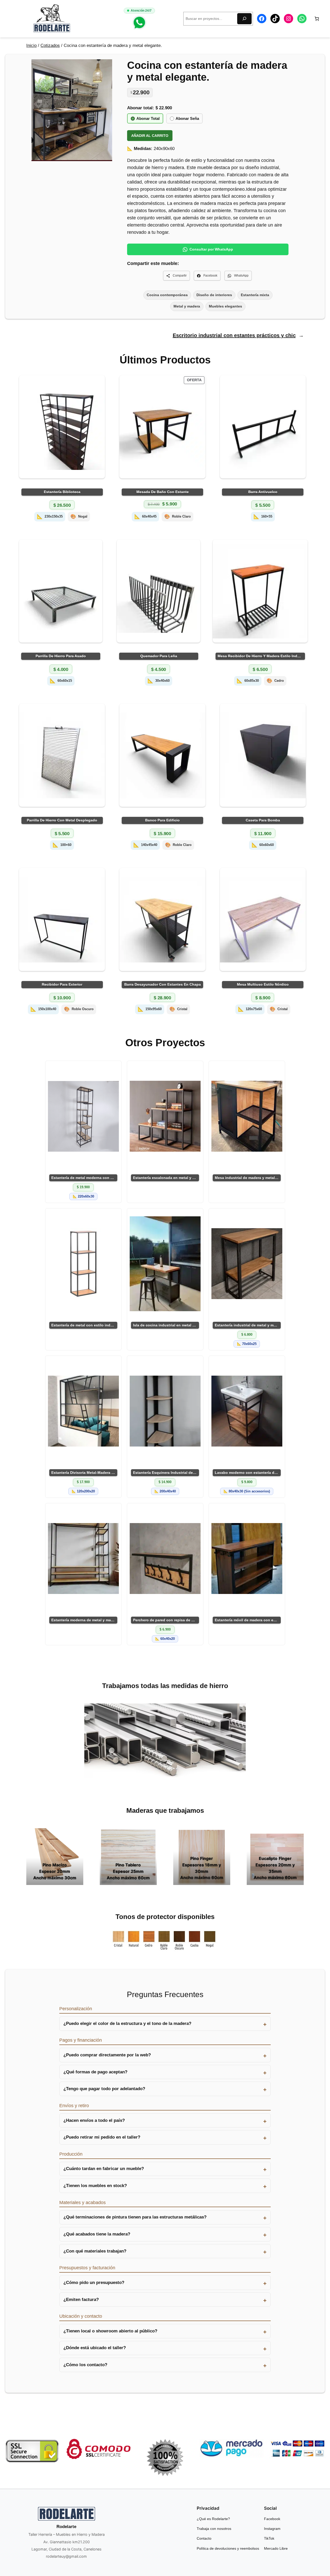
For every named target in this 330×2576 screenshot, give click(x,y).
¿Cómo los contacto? (85, 2365)
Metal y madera (187, 306)
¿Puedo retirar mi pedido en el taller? (102, 2137)
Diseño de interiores (214, 295)
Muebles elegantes (225, 306)
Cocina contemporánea (167, 295)
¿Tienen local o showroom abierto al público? (110, 2331)
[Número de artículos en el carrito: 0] (317, 19)
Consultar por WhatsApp (211, 249)
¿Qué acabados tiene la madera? (97, 2234)
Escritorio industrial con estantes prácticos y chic (234, 335)
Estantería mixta (255, 295)
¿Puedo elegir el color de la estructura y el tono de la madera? (127, 2024)
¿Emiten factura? (81, 2300)
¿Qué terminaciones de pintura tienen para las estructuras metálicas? (135, 2217)
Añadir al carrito (150, 136)
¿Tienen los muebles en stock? (95, 2186)
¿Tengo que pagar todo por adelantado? (104, 2089)
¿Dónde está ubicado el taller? (95, 2348)
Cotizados (50, 45)
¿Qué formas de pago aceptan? (95, 2072)
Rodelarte (66, 2527)
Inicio (31, 45)
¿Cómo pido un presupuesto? (94, 2283)
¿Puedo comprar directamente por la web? (107, 2055)
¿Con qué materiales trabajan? (95, 2251)
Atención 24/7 (141, 11)
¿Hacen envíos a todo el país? (94, 2120)
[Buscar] (244, 19)
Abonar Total (148, 118)
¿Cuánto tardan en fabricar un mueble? (104, 2169)
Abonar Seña (187, 118)
